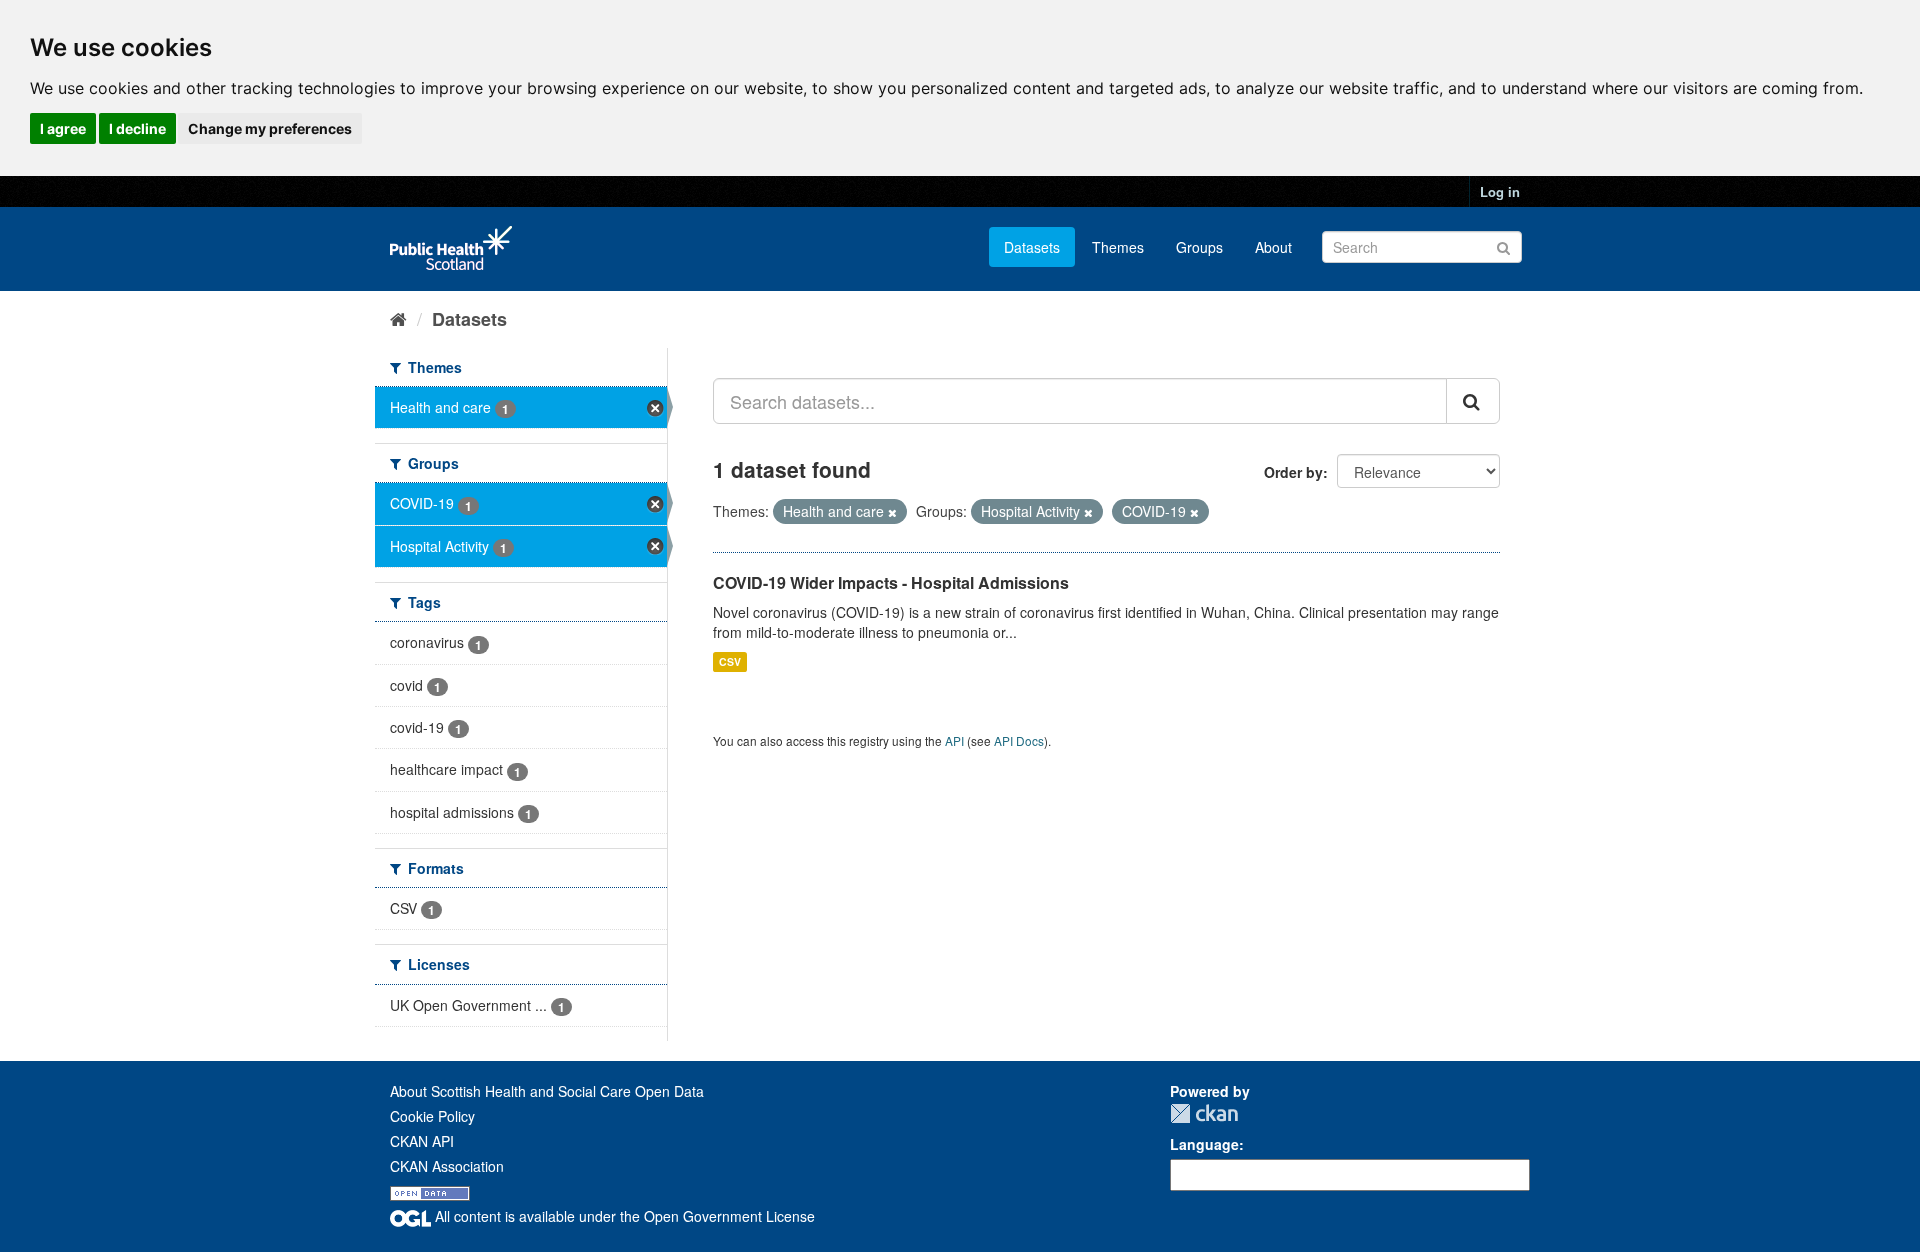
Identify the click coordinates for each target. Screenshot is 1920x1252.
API (954, 740)
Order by (1293, 472)
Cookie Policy (432, 1116)
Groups (1199, 247)
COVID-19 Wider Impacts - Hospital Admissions (891, 582)
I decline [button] (137, 128)
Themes (1118, 247)
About (1273, 247)
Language (1204, 1144)
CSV (730, 661)
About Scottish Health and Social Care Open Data (547, 1091)
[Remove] (892, 512)
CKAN (1204, 1113)
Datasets (1032, 247)
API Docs (1019, 740)
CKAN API (422, 1141)
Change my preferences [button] (270, 128)
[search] (1473, 401)
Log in (1500, 191)
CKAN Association (447, 1166)
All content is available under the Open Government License (623, 1216)
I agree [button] (63, 128)
